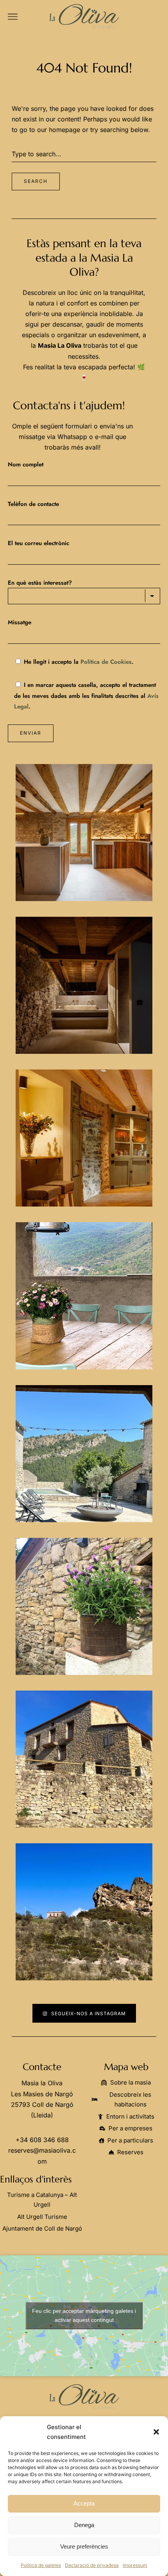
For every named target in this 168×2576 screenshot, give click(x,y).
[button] (156, 2432)
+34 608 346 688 (42, 2140)
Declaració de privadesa (92, 2565)
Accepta (84, 2503)
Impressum (135, 2565)
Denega (84, 2525)
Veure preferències (84, 2546)
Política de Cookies (106, 662)
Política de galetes (41, 2565)
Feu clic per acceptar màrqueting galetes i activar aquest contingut (84, 2315)
